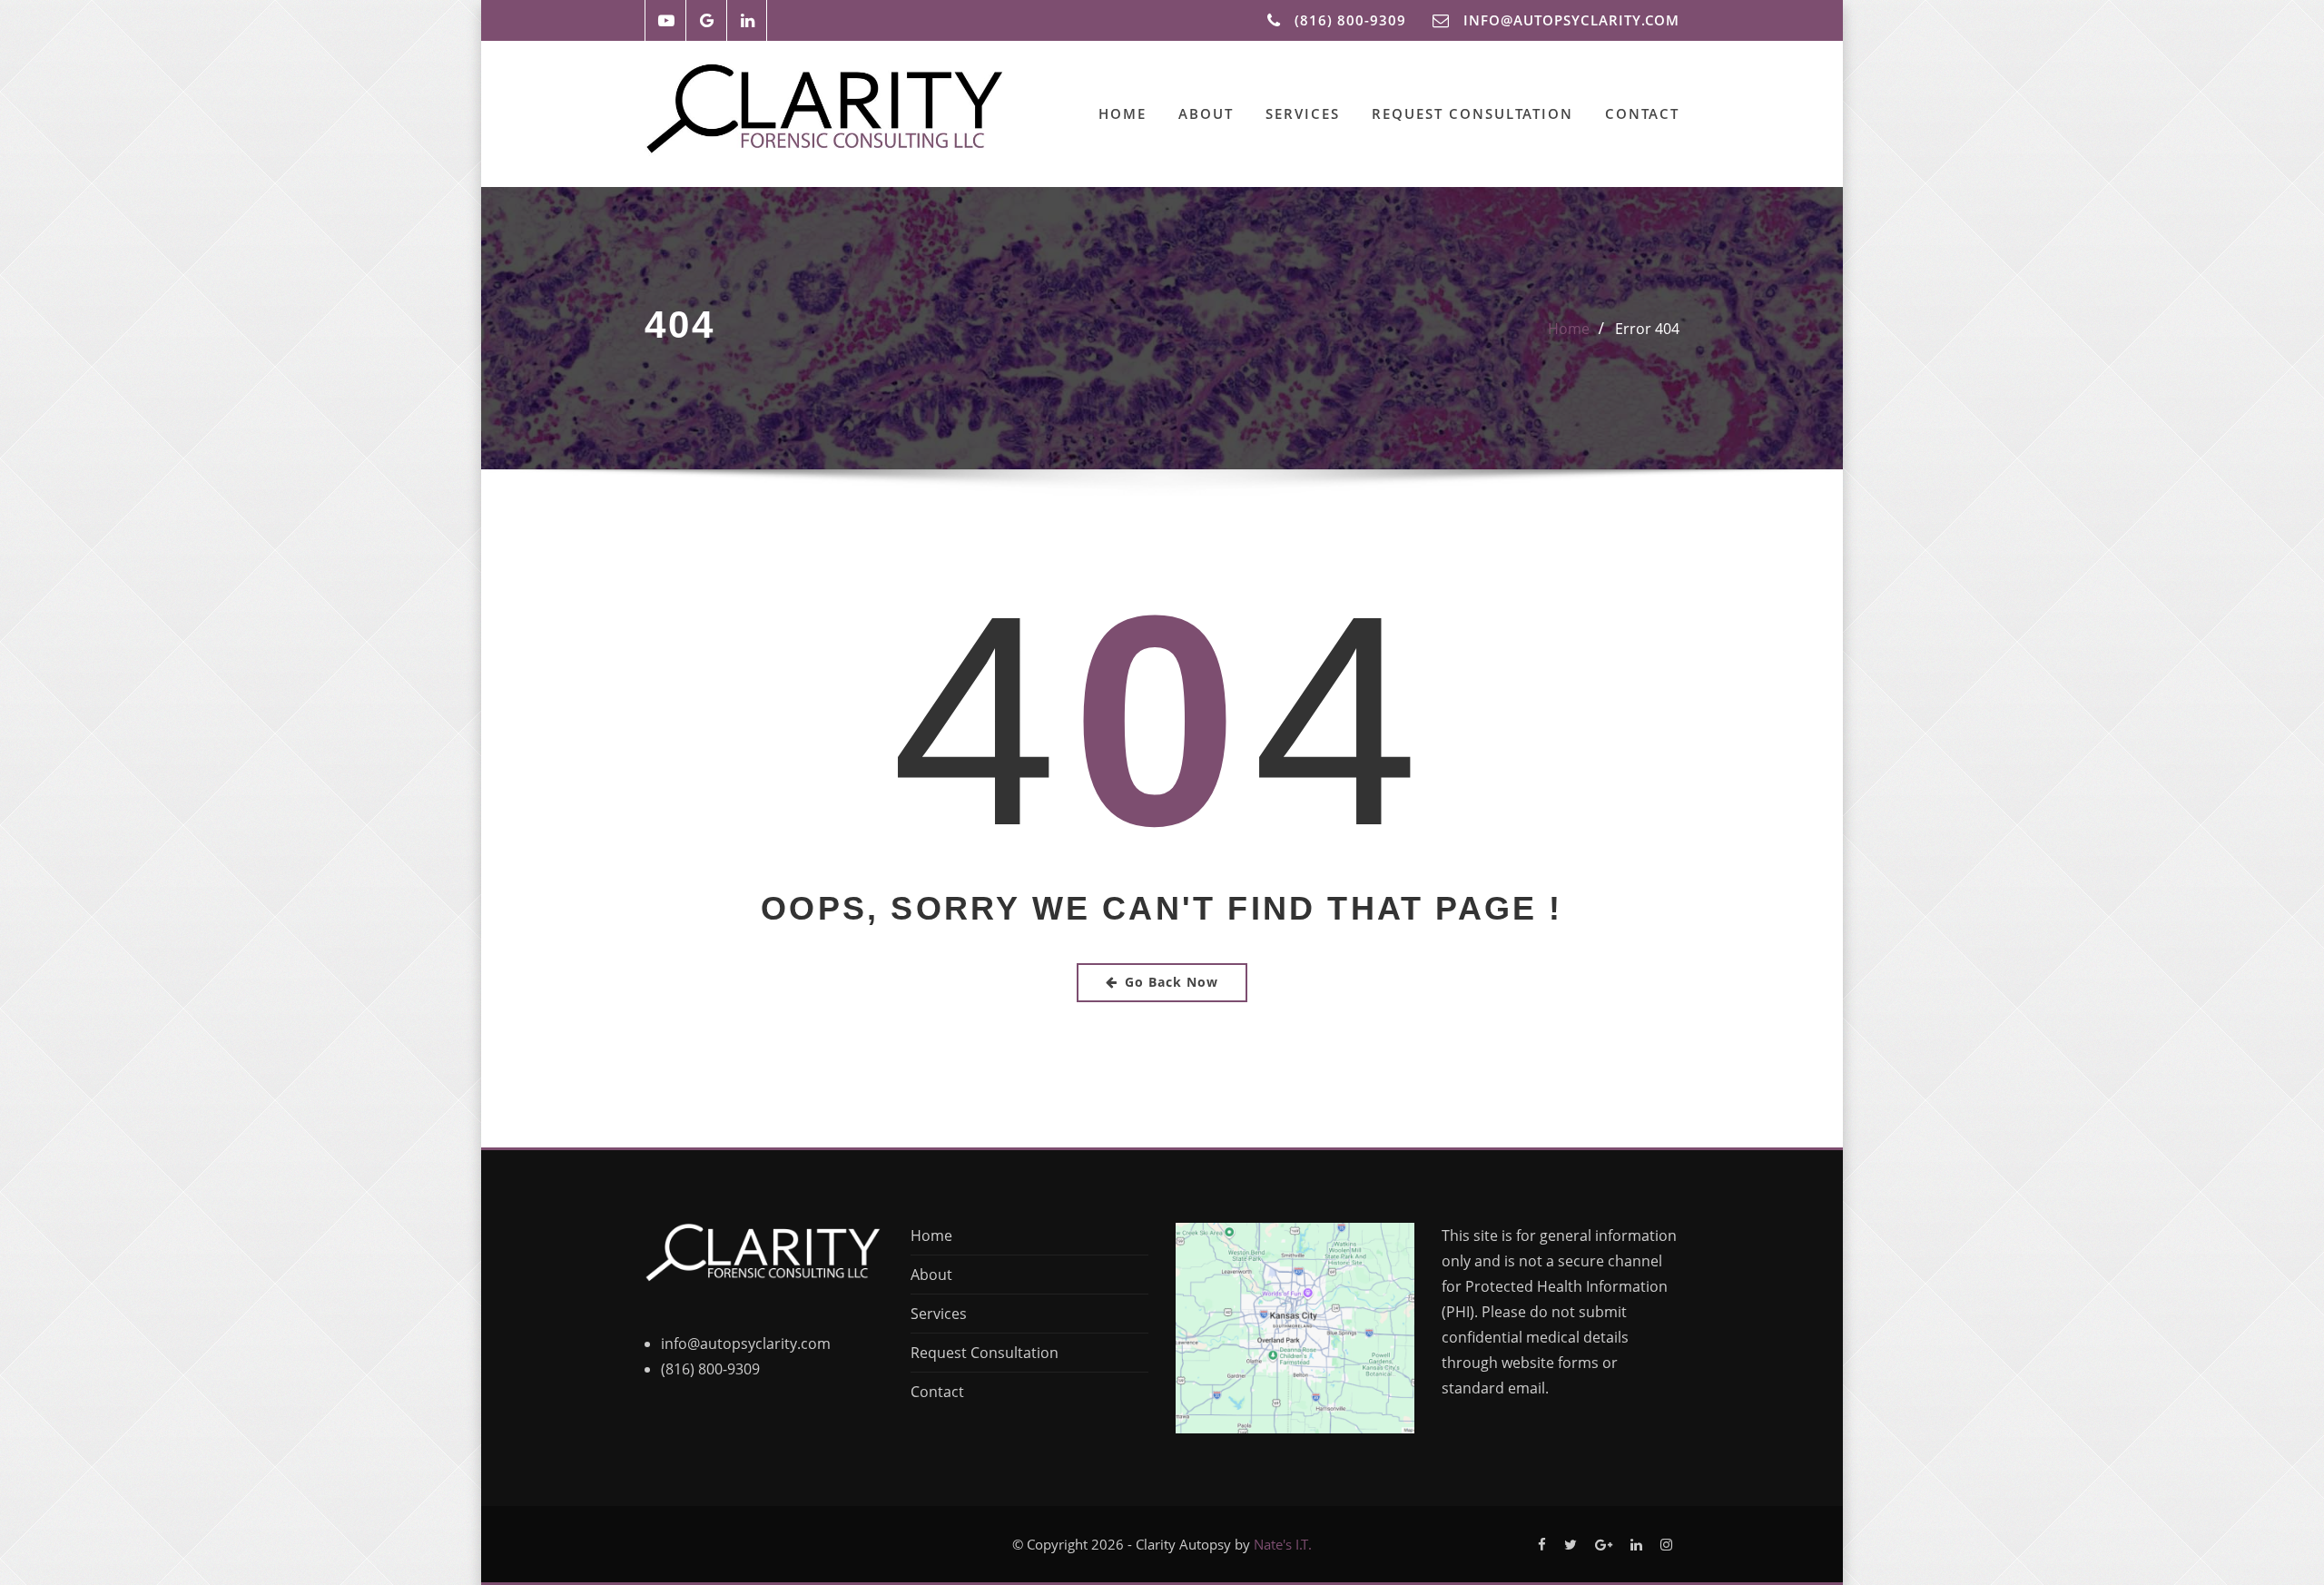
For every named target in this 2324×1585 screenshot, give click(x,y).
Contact (1642, 113)
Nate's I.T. (1283, 1544)
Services (1303, 113)
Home (1123, 113)
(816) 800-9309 (1350, 20)
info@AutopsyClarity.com (1571, 20)
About (1206, 113)
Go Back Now (1172, 982)
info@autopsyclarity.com (746, 1344)
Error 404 (1647, 329)
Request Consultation (1472, 113)
